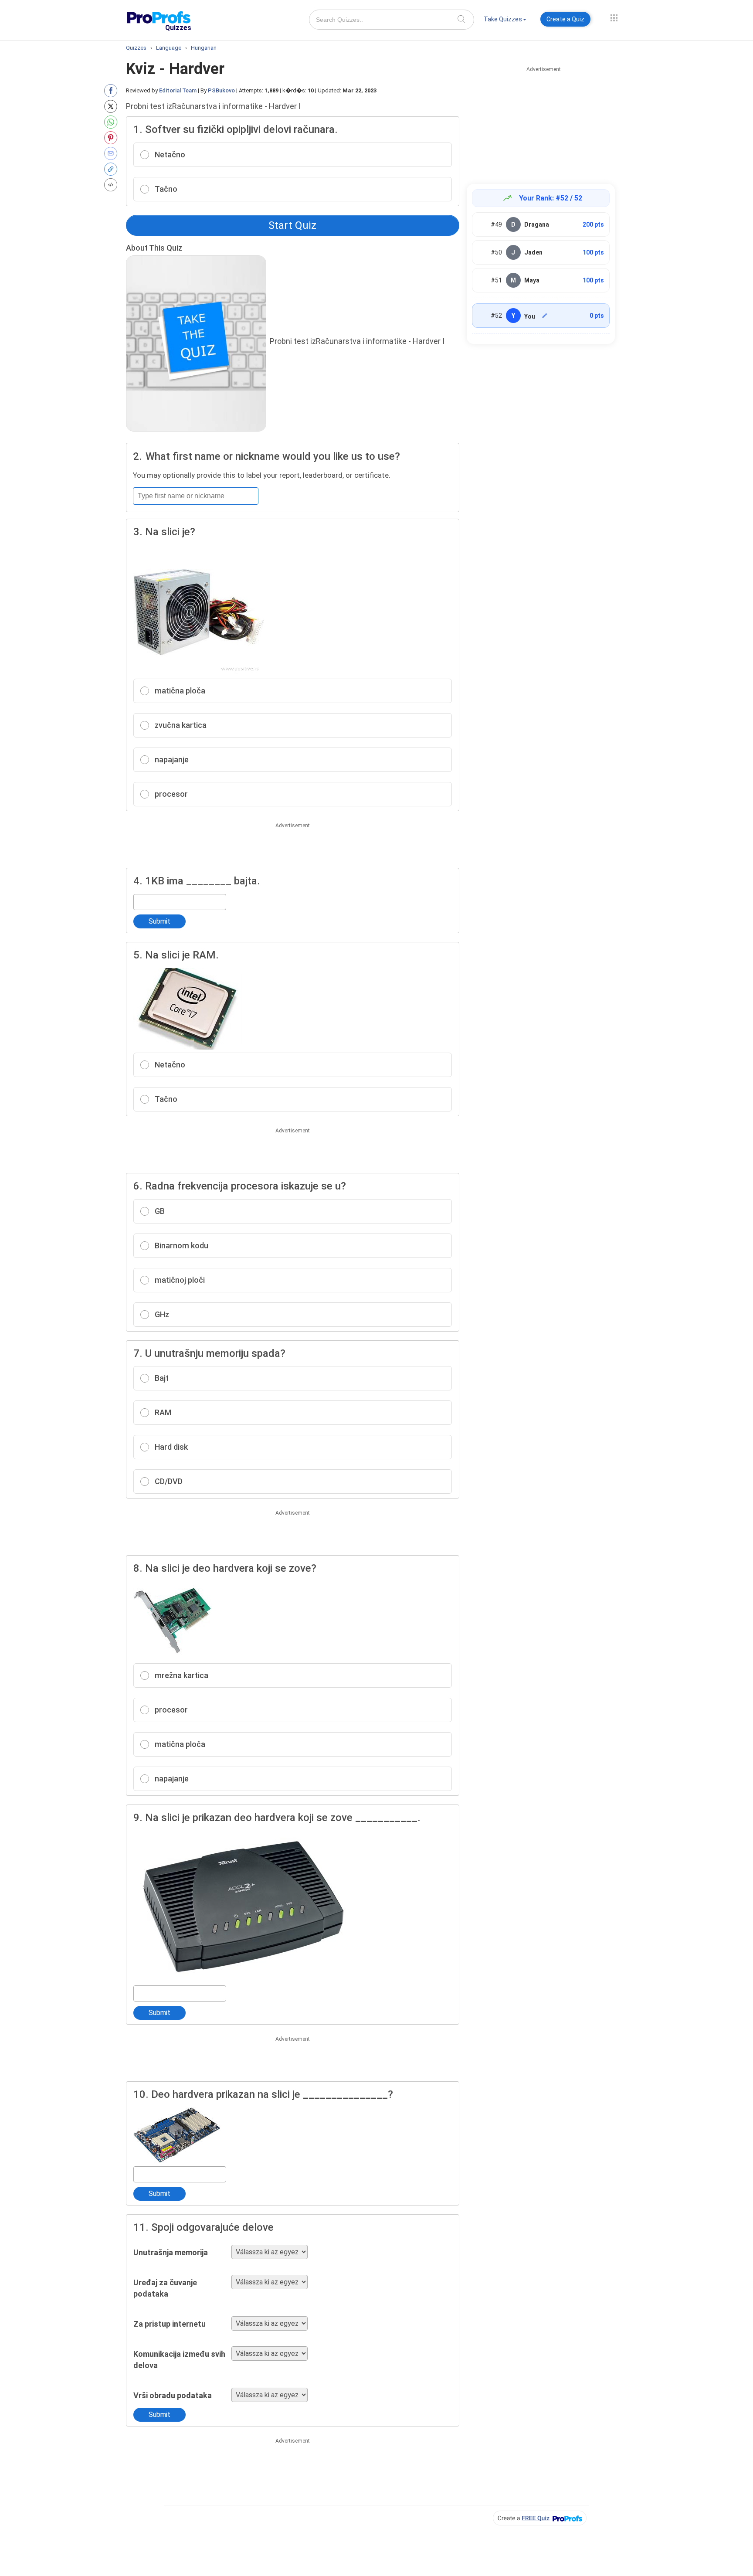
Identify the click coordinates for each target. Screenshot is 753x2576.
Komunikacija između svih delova (179, 2360)
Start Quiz (292, 225)
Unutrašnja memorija (171, 2252)
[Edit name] (545, 316)
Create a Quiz (565, 19)
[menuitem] (505, 21)
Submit (159, 921)
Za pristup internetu (170, 2324)
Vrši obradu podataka (173, 2395)
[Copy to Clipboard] (113, 169)
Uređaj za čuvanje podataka (165, 2288)
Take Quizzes (503, 19)
